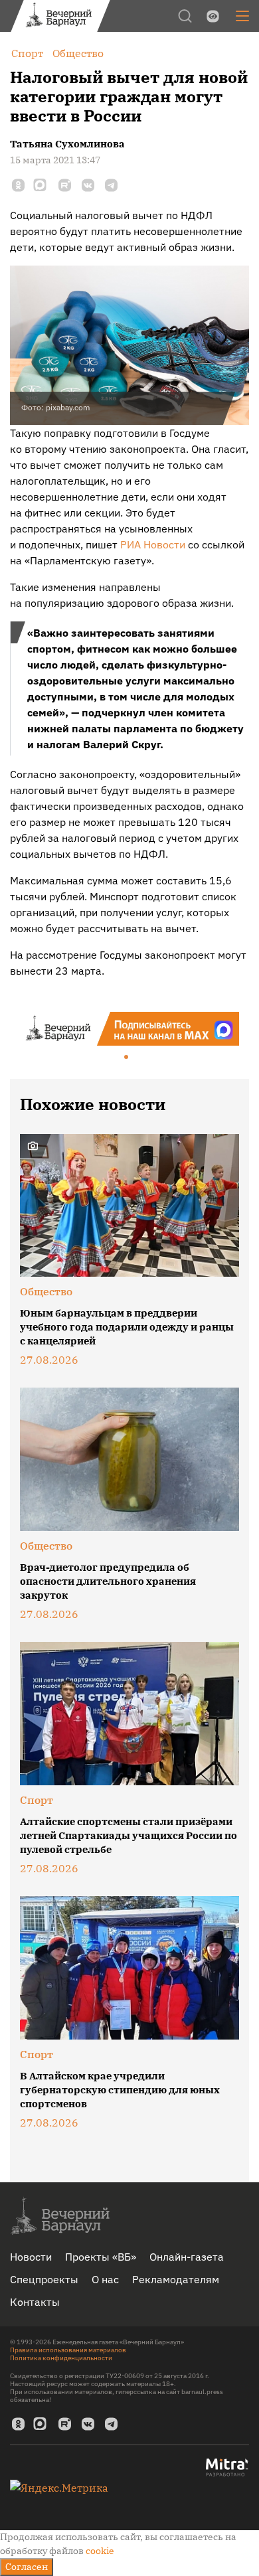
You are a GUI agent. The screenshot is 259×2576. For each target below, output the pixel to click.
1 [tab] (127, 1058)
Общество (46, 1291)
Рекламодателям (176, 2279)
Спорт (37, 1800)
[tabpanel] (129, 1029)
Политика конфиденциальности (61, 2358)
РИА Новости (153, 544)
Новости (31, 2257)
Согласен (27, 2567)
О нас (105, 2279)
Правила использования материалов (68, 2350)
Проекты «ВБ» (101, 2257)
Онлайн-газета (187, 2257)
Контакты (35, 2302)
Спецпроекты (44, 2279)
